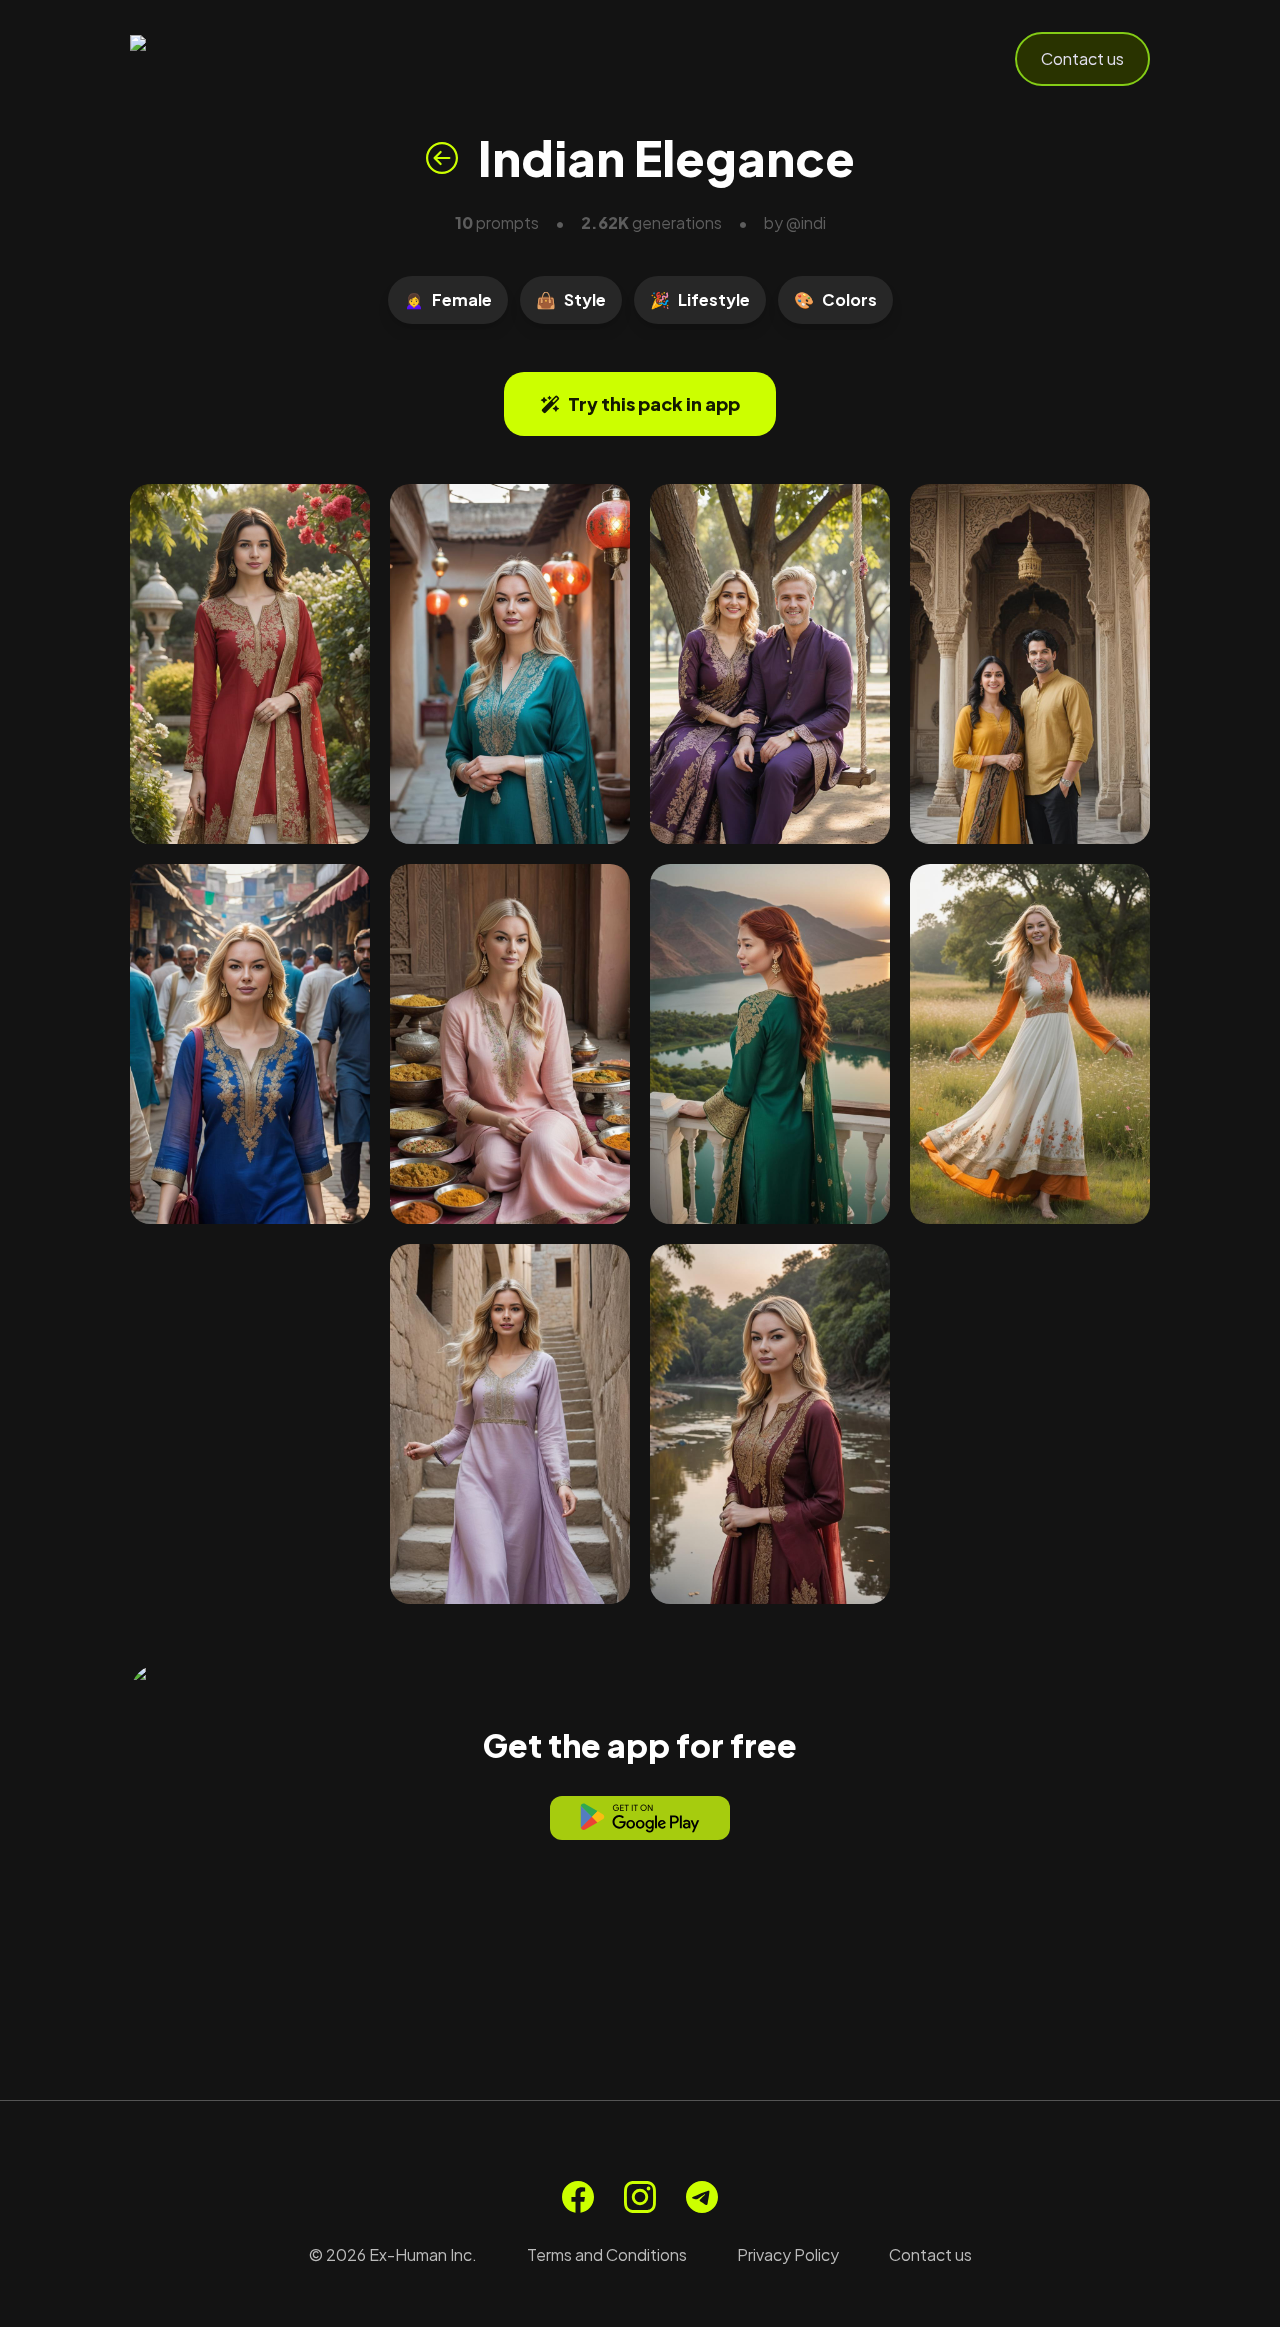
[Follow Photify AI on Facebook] (578, 2197)
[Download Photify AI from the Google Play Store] (640, 1818)
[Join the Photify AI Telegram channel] (702, 2197)
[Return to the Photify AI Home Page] (228, 59)
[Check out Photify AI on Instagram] (640, 2197)
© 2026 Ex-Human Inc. (393, 2254)
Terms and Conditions (607, 2254)
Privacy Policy (788, 2254)
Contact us (1082, 58)
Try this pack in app (654, 403)
